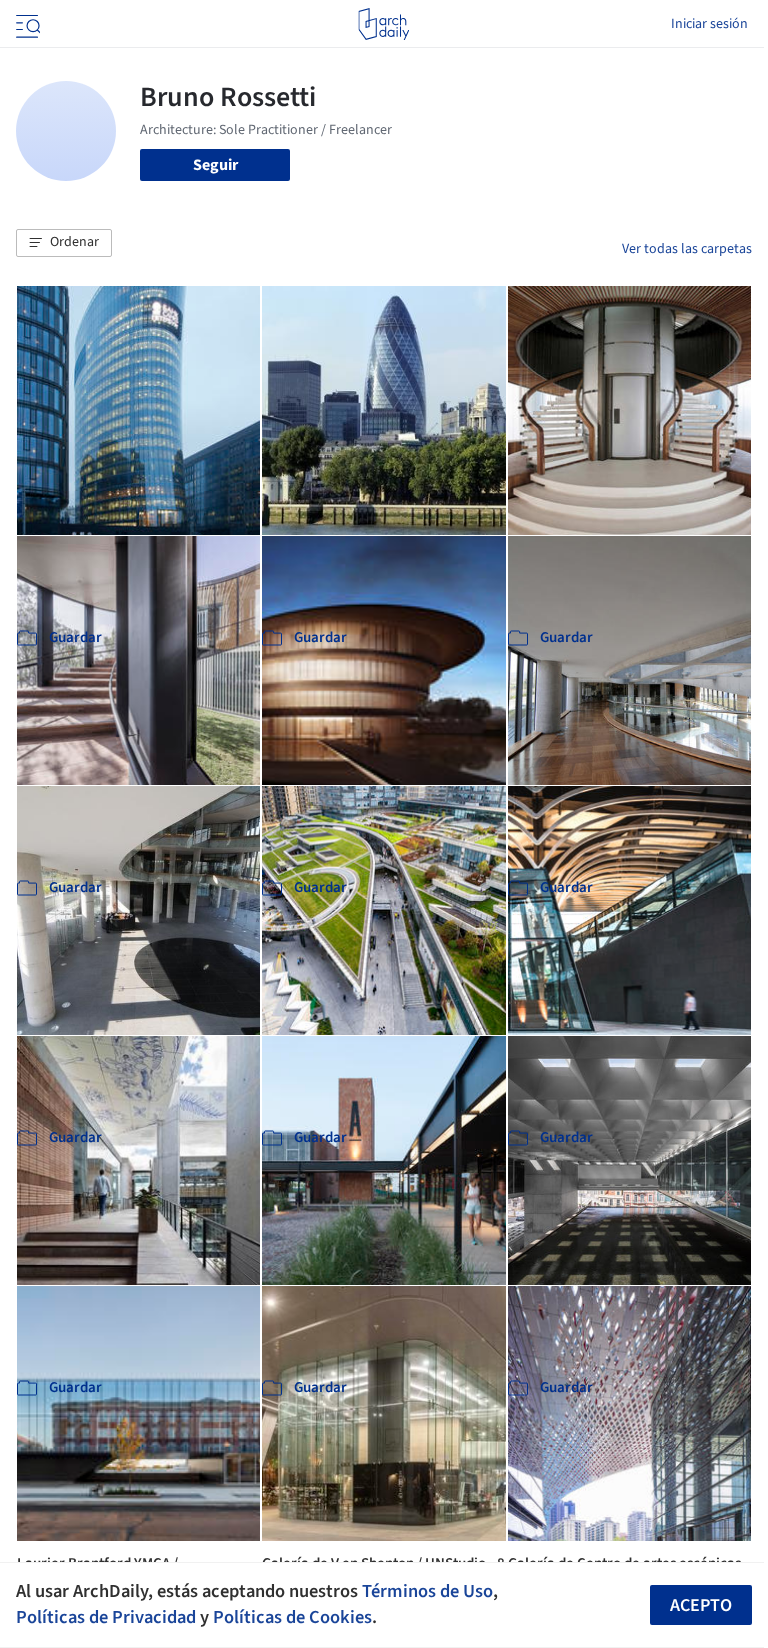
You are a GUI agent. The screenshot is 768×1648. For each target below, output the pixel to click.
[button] (64, 243)
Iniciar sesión (709, 24)
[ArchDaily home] (383, 24)
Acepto (701, 1605)
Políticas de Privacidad (106, 1617)
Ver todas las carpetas (687, 249)
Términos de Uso (427, 1591)
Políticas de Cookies (292, 1617)
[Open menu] (26, 24)
